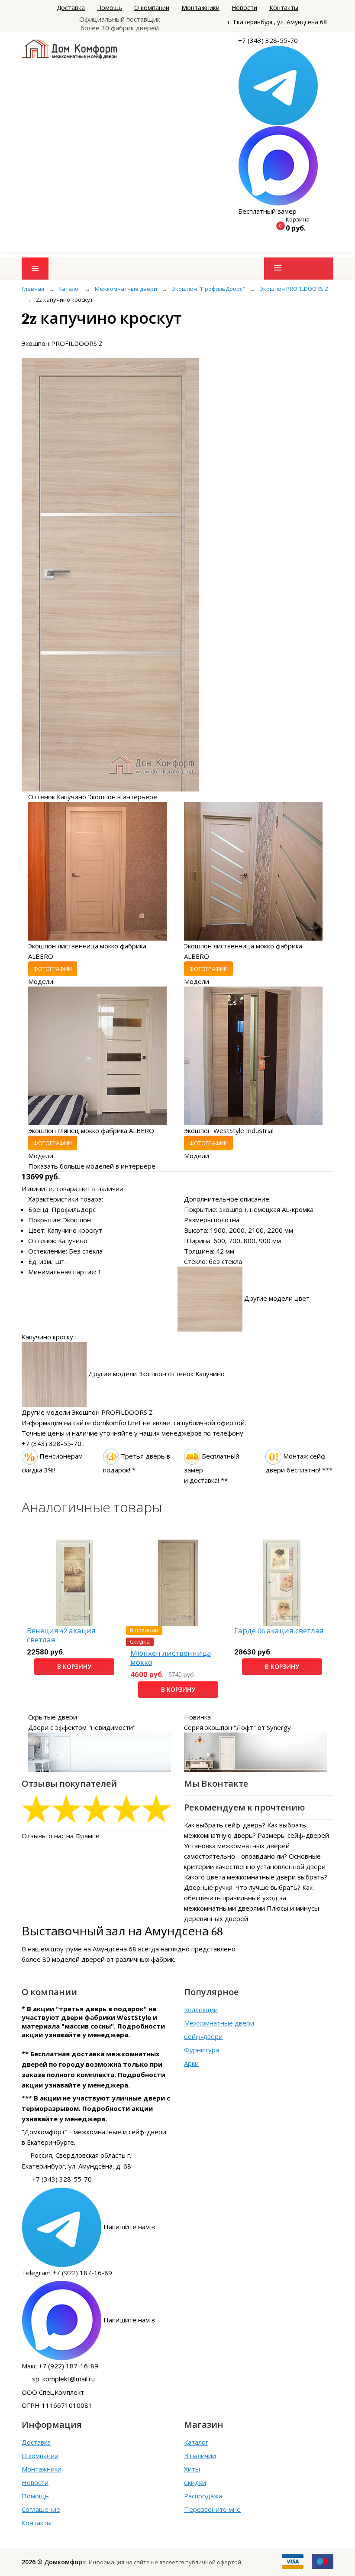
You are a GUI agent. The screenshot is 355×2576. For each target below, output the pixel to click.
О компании (152, 8)
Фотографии (53, 969)
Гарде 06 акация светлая (279, 1631)
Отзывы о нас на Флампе (61, 1836)
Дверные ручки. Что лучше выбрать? (242, 1887)
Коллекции (201, 2009)
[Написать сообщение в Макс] (278, 165)
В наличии (200, 2456)
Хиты (192, 2469)
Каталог (196, 2442)
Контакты (284, 8)
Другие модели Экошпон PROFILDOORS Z (87, 1412)
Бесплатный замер (267, 211)
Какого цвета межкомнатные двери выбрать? (256, 1877)
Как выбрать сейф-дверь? (225, 1825)
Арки (191, 2063)
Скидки (195, 2482)
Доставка (71, 8)
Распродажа (203, 2496)
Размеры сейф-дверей (293, 1835)
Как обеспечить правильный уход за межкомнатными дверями (248, 1898)
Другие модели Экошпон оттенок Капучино (157, 1374)
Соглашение (41, 2509)
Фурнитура (202, 2050)
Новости (244, 8)
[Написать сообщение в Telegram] (278, 85)
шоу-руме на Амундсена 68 (94, 1949)
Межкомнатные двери (219, 2023)
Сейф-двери (203, 2036)
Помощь (110, 8)
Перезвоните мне (212, 2509)
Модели (41, 981)
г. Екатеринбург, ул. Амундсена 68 (277, 22)
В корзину (74, 1666)
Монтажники (200, 8)
